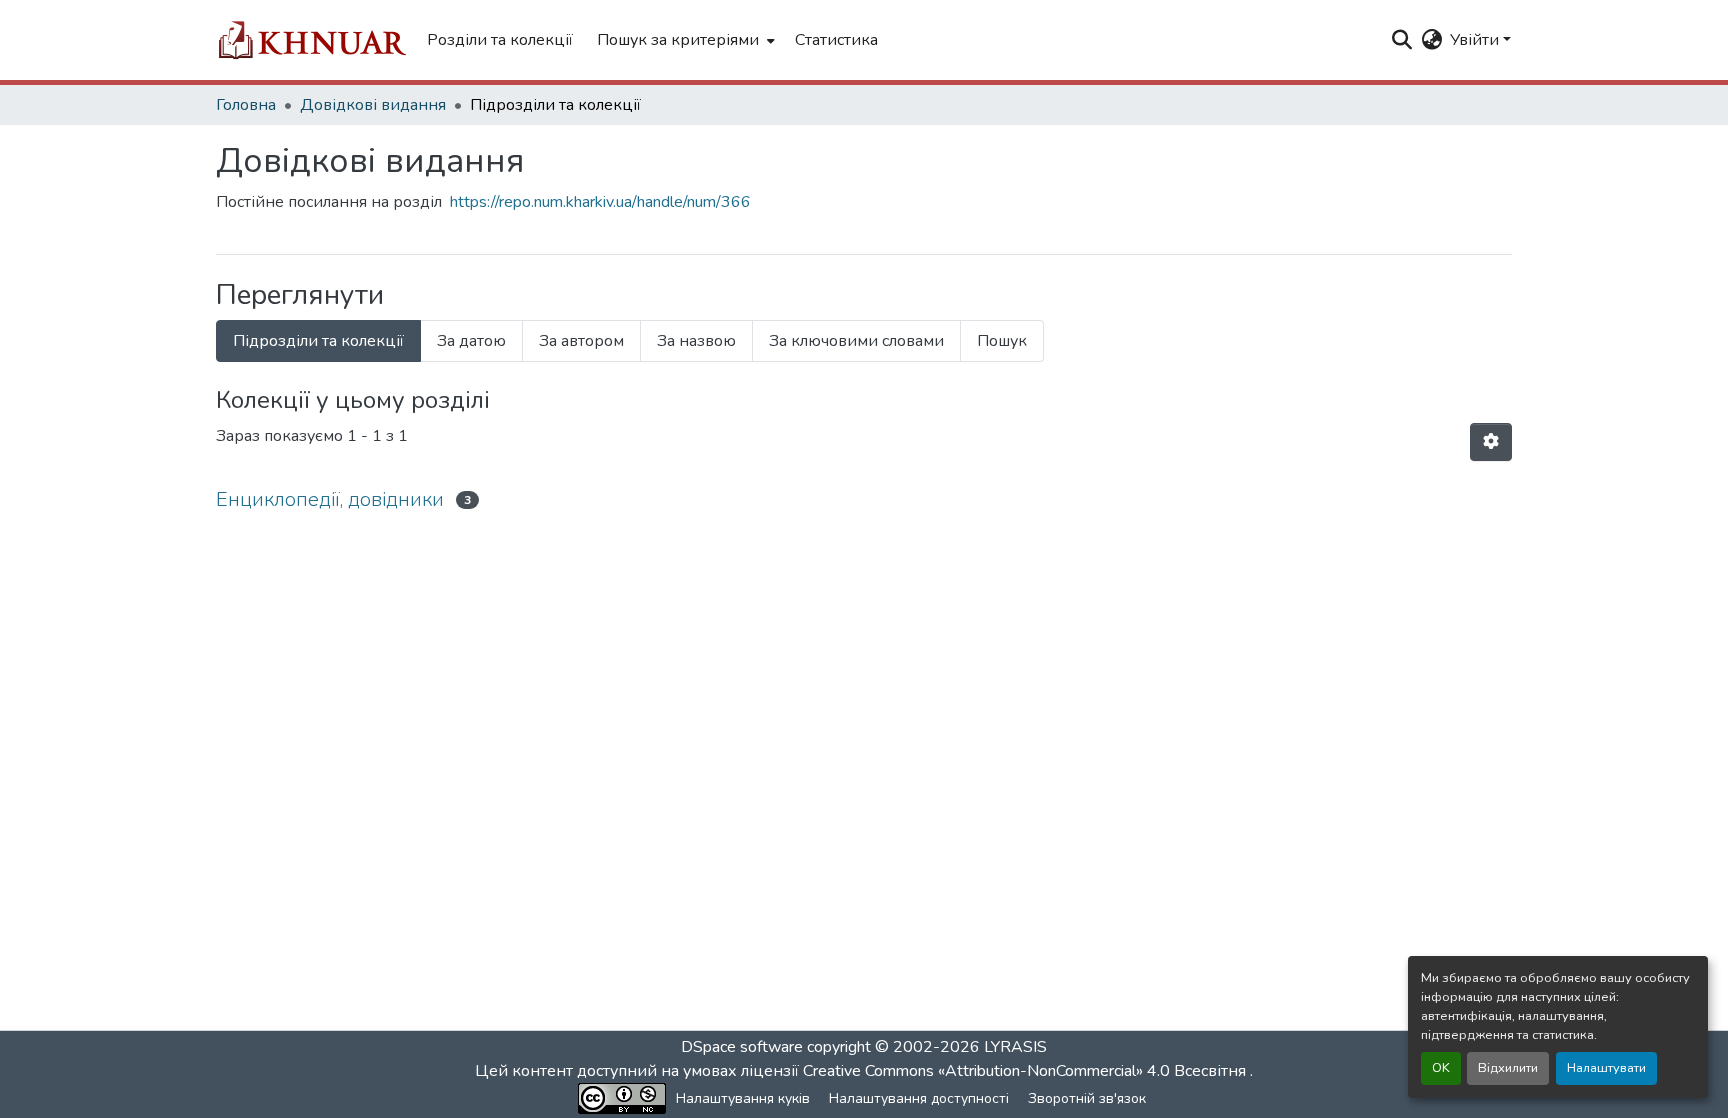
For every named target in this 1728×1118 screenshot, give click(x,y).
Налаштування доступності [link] (919, 1098)
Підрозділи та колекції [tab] (318, 341)
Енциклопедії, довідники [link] (330, 499)
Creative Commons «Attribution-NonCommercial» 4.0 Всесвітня (1026, 1071)
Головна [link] (246, 105)
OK (1441, 1068)
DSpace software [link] (742, 1047)
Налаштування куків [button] (743, 1098)
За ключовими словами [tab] (856, 341)
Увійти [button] (1476, 40)
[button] (311, 40)
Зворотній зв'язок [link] (1087, 1098)
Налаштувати (1606, 1068)
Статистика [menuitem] (836, 40)
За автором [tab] (581, 341)
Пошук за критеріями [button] (678, 40)
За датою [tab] (471, 341)
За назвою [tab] (696, 341)
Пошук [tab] (1002, 341)
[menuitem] (684, 40)
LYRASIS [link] (1015, 1047)
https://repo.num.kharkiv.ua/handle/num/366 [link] (600, 202)
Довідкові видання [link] (373, 105)
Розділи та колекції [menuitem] (500, 40)
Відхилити (1508, 1068)
